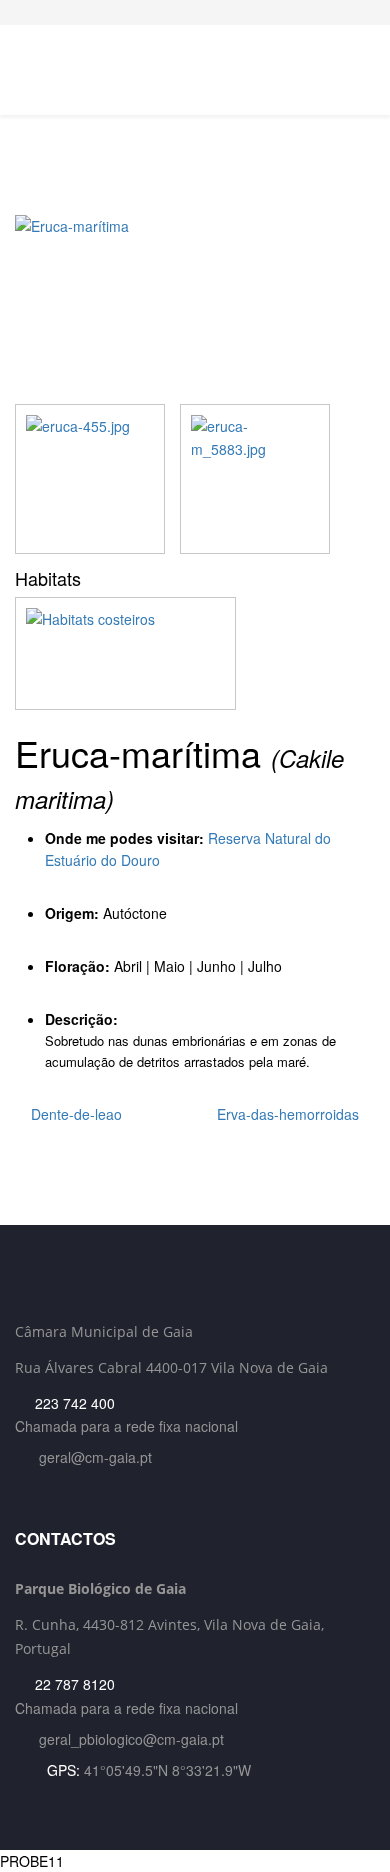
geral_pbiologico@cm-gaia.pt (131, 1739)
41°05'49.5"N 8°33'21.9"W (167, 1770)
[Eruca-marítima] (195, 309)
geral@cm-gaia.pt (95, 1457)
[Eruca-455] (90, 479)
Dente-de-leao (74, 1114)
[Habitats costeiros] (195, 653)
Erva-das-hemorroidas (290, 1114)
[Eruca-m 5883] (255, 479)
